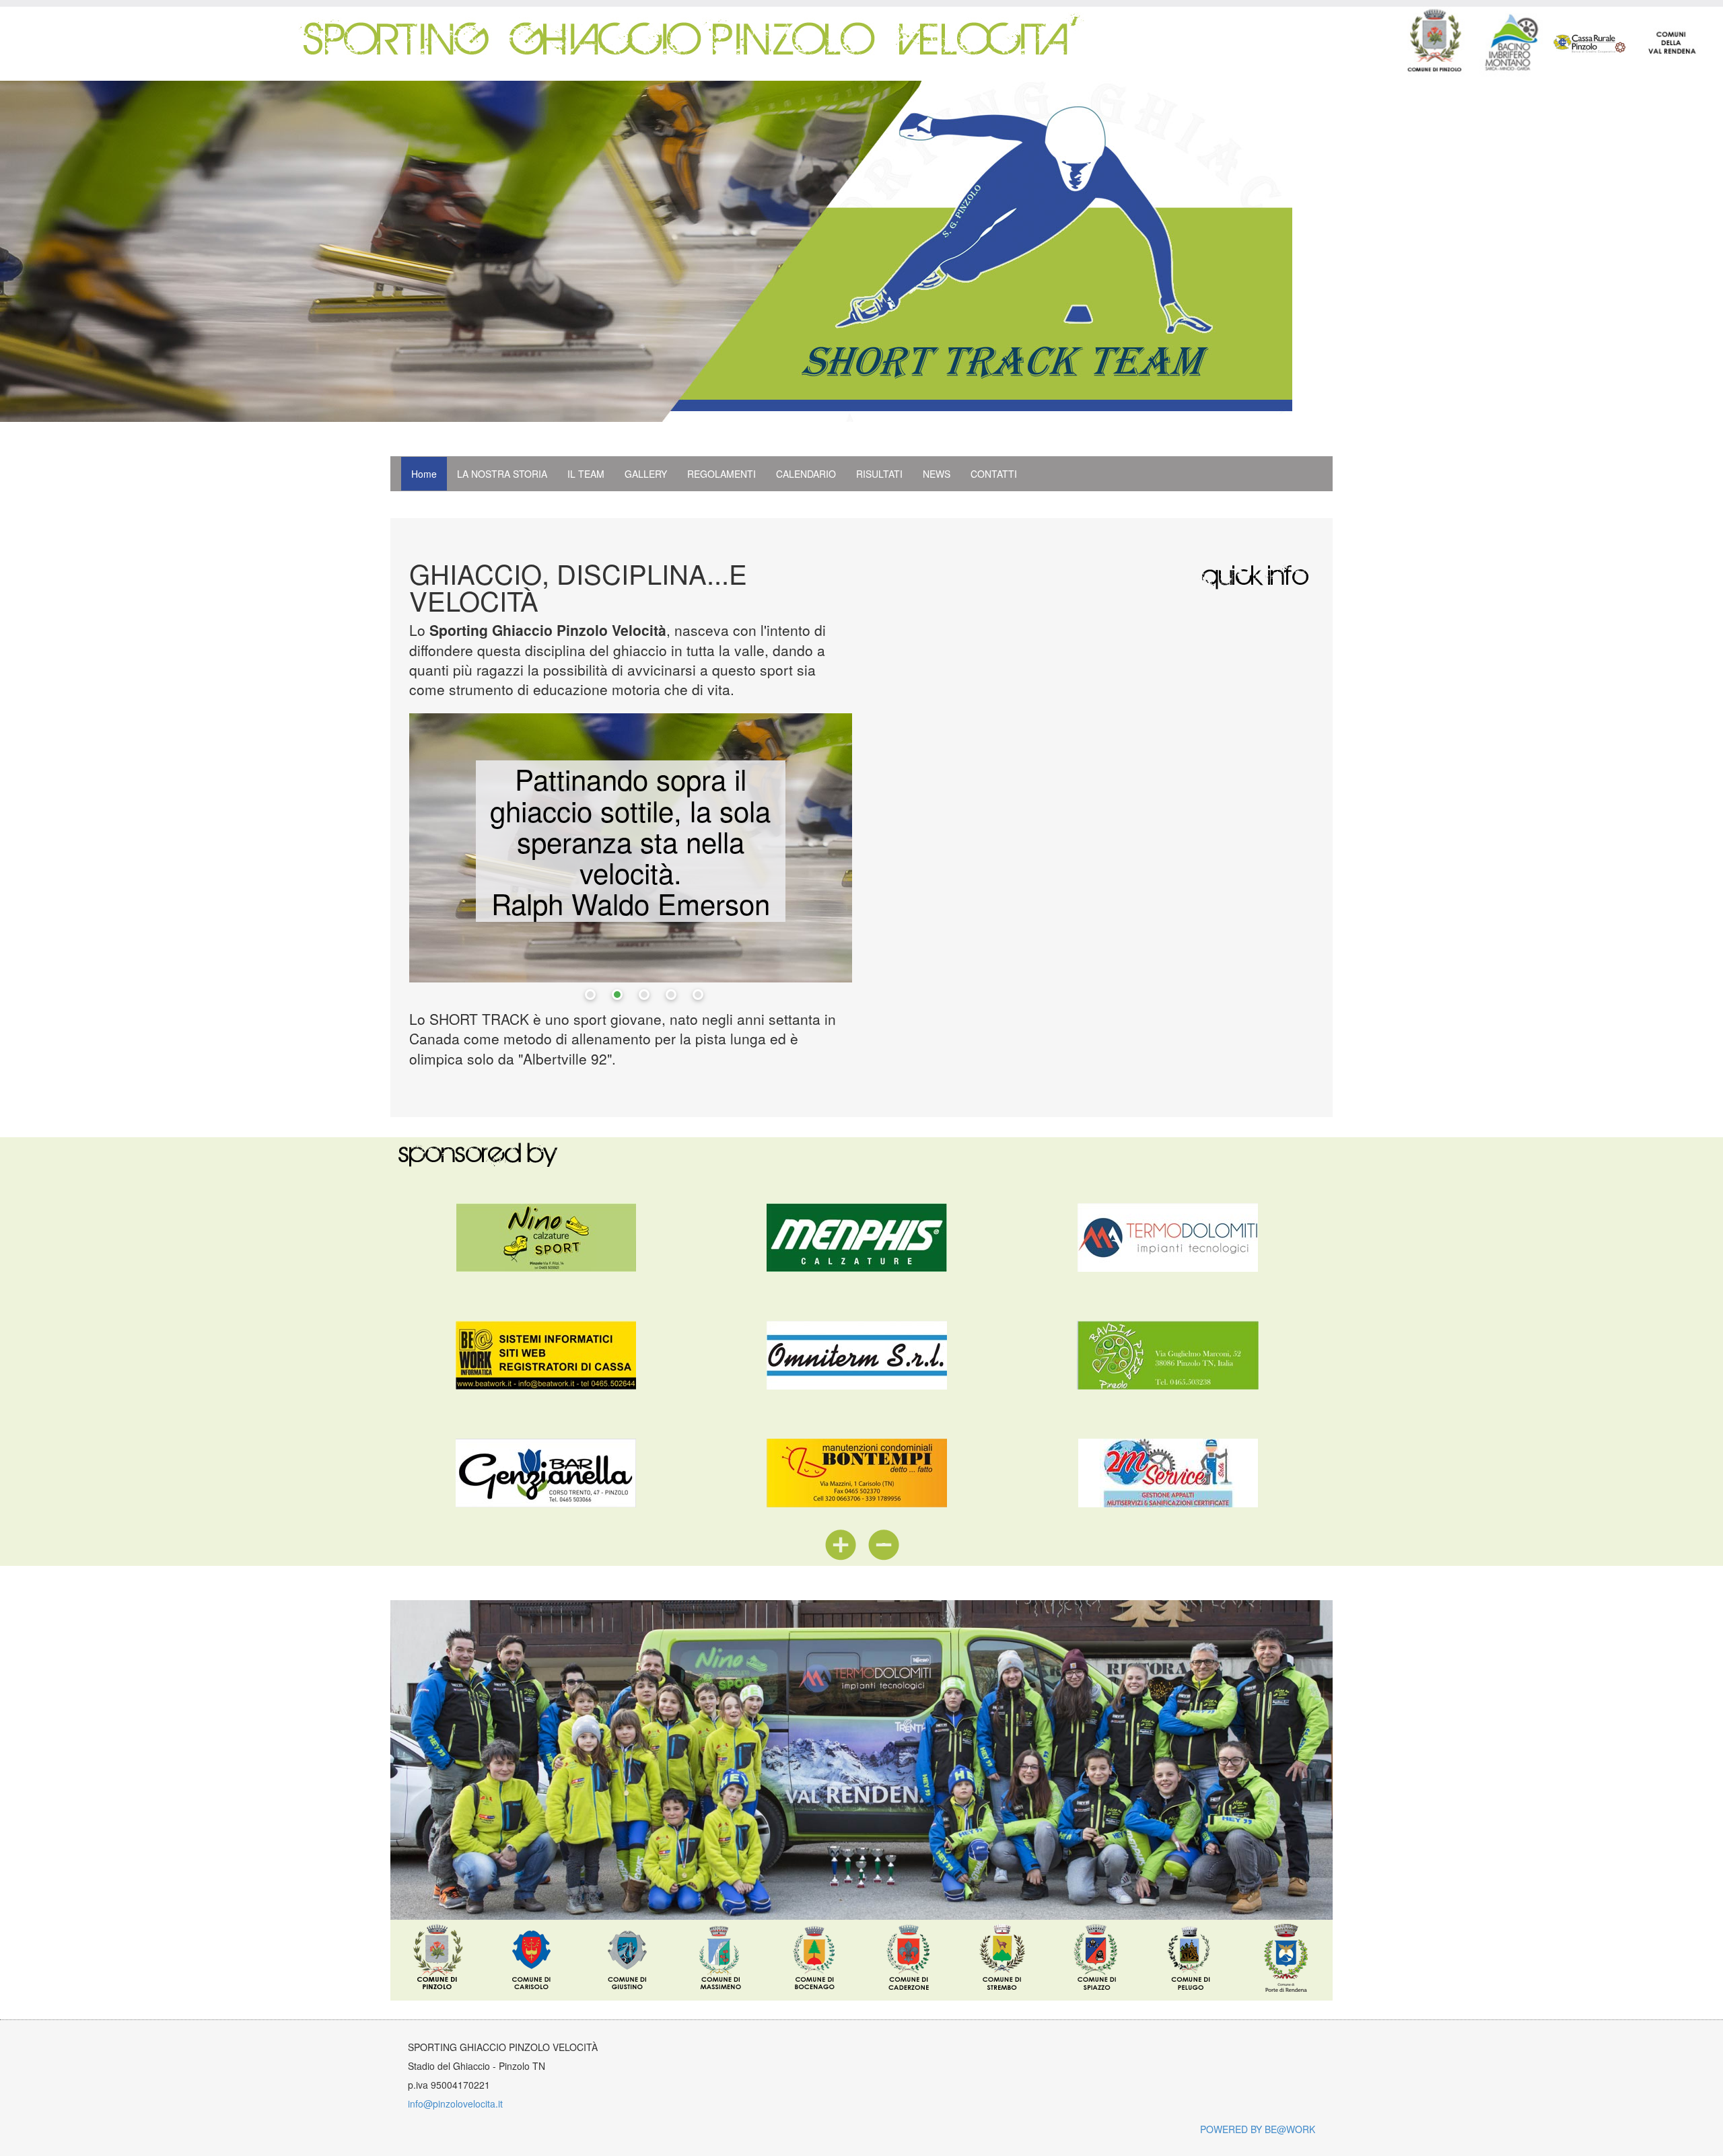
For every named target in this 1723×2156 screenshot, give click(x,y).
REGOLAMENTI (722, 474)
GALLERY (646, 474)
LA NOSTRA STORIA (502, 474)
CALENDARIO (806, 474)
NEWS (937, 474)
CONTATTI (994, 474)
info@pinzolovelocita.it (455, 2104)
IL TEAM (586, 474)
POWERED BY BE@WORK (1258, 2129)
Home (424, 474)
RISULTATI (879, 474)
